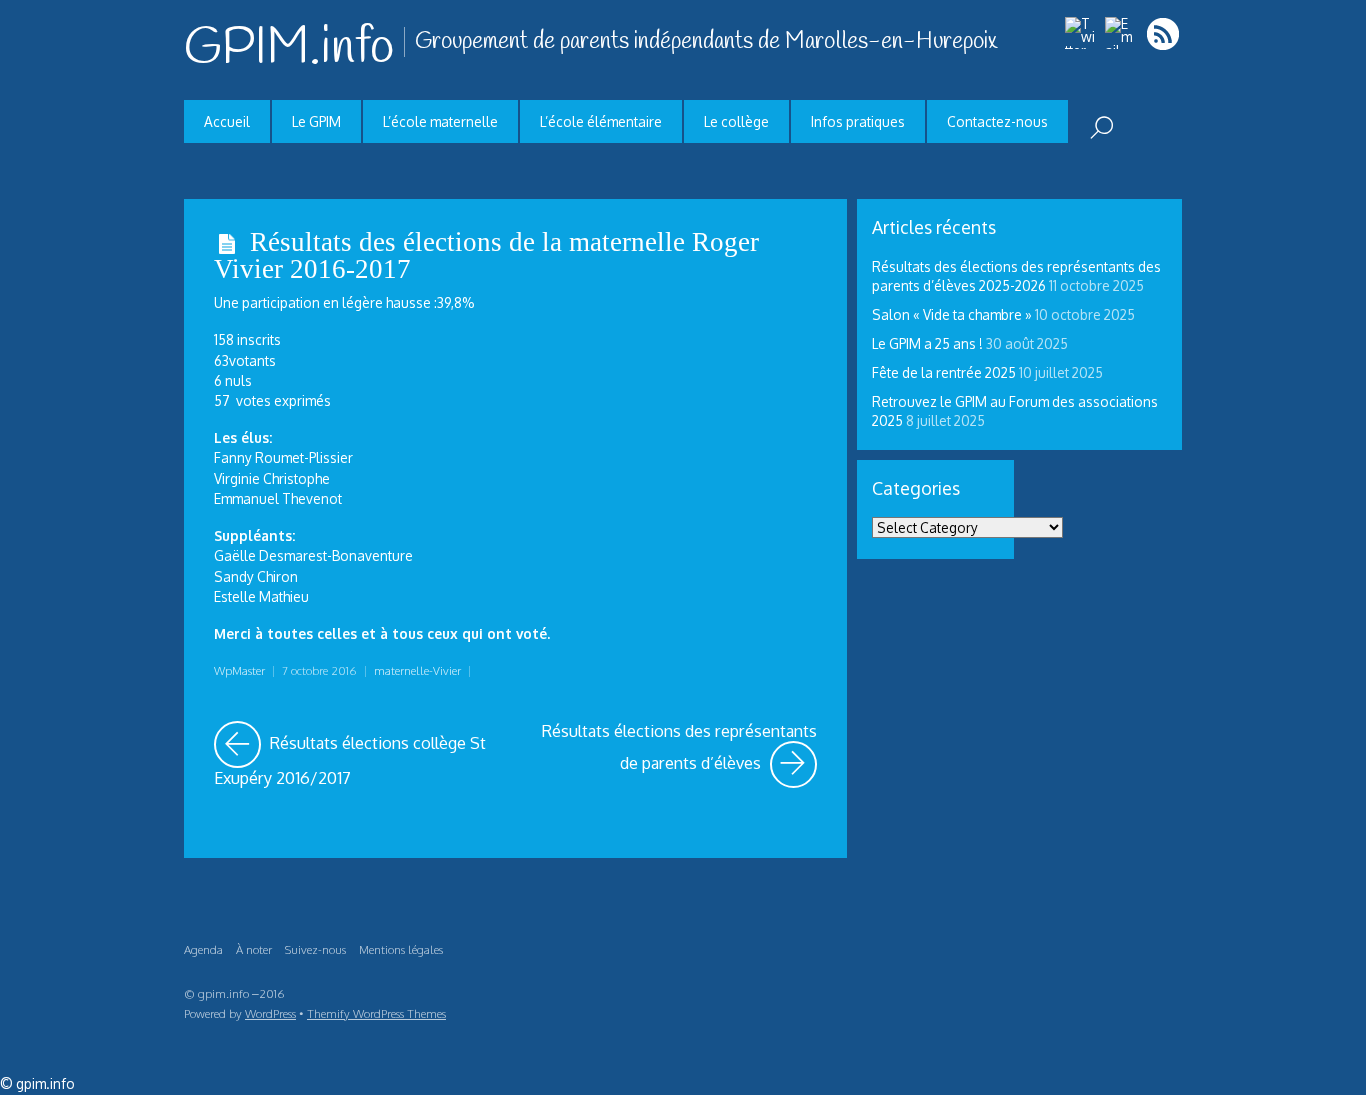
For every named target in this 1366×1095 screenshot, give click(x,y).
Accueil (227, 121)
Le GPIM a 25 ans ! (927, 343)
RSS (1164, 33)
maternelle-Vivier (417, 670)
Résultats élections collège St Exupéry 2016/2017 (358, 755)
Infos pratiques (858, 121)
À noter (254, 949)
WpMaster (239, 670)
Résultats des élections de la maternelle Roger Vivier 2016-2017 (486, 255)
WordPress (270, 1013)
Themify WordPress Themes (376, 1013)
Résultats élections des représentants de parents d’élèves (679, 747)
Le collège (736, 121)
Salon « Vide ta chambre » (952, 314)
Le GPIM (316, 121)
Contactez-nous (997, 121)
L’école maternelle (440, 121)
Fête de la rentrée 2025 (944, 372)
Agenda (203, 949)
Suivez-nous (315, 949)
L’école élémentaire (601, 121)
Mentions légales (401, 949)
